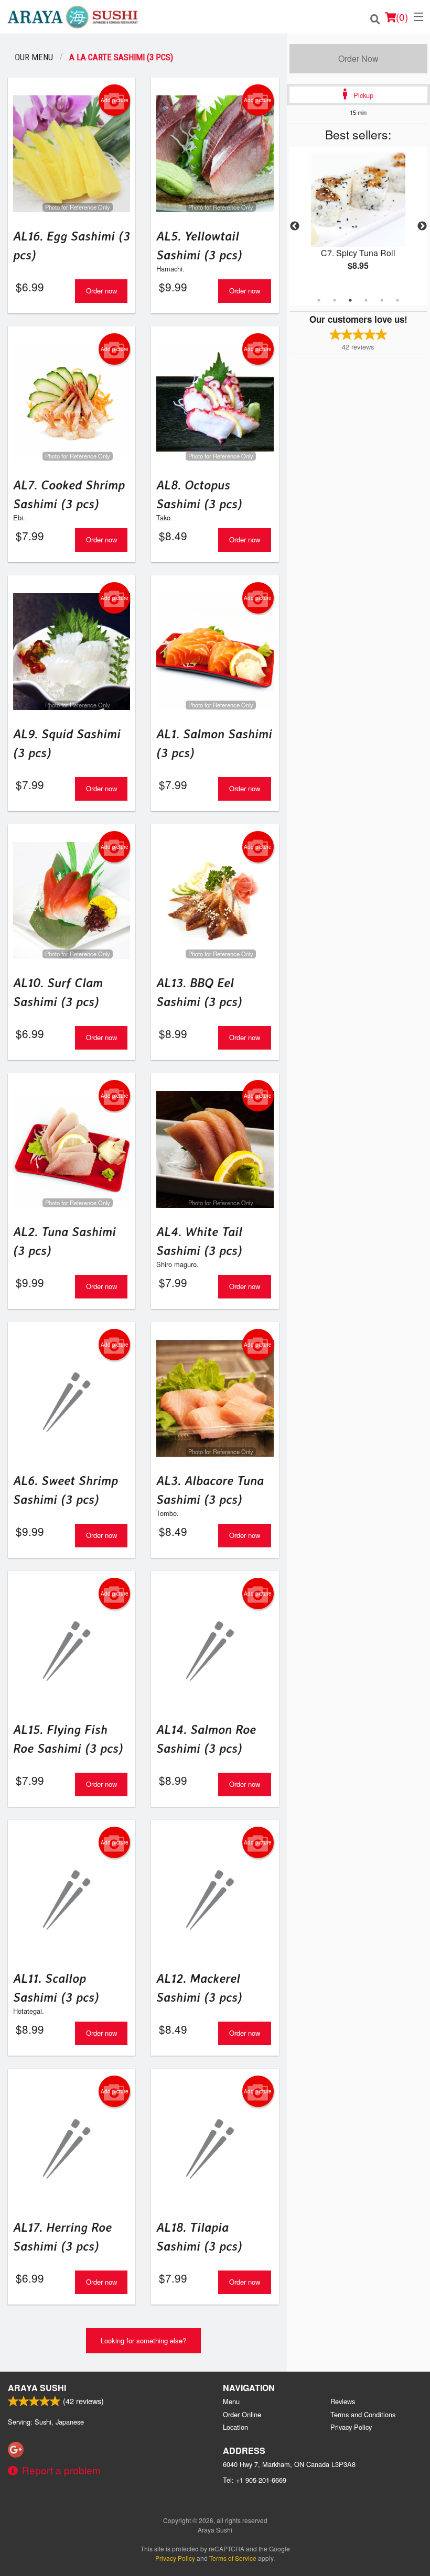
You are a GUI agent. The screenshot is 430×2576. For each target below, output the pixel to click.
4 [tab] (366, 300)
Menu (231, 2401)
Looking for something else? (143, 2340)
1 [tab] (319, 300)
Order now (101, 291)
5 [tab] (382, 300)
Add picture (115, 100)
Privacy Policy (351, 2427)
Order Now (358, 58)
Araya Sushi (37, 2388)
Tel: (255, 2480)
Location (235, 2427)
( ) (402, 17)
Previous (295, 226)
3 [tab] (350, 300)
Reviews (343, 2401)
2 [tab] (335, 300)
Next (422, 226)
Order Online (242, 2414)
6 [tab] (397, 300)
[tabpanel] (358, 220)
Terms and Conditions (363, 2414)
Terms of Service (233, 2558)
